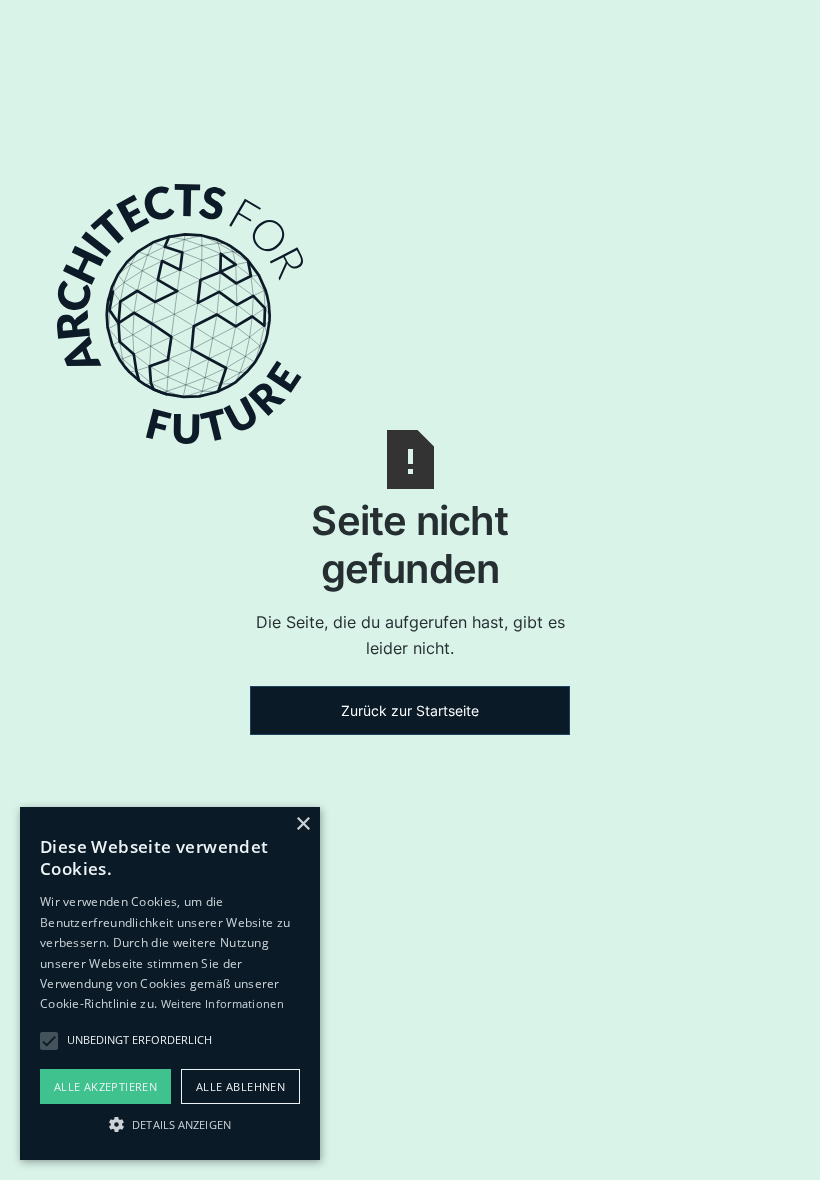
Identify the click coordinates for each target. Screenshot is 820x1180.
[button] (170, 1124)
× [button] (302, 824)
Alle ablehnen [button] (240, 1086)
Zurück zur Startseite (410, 710)
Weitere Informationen (222, 1003)
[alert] (170, 983)
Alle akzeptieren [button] (105, 1086)
